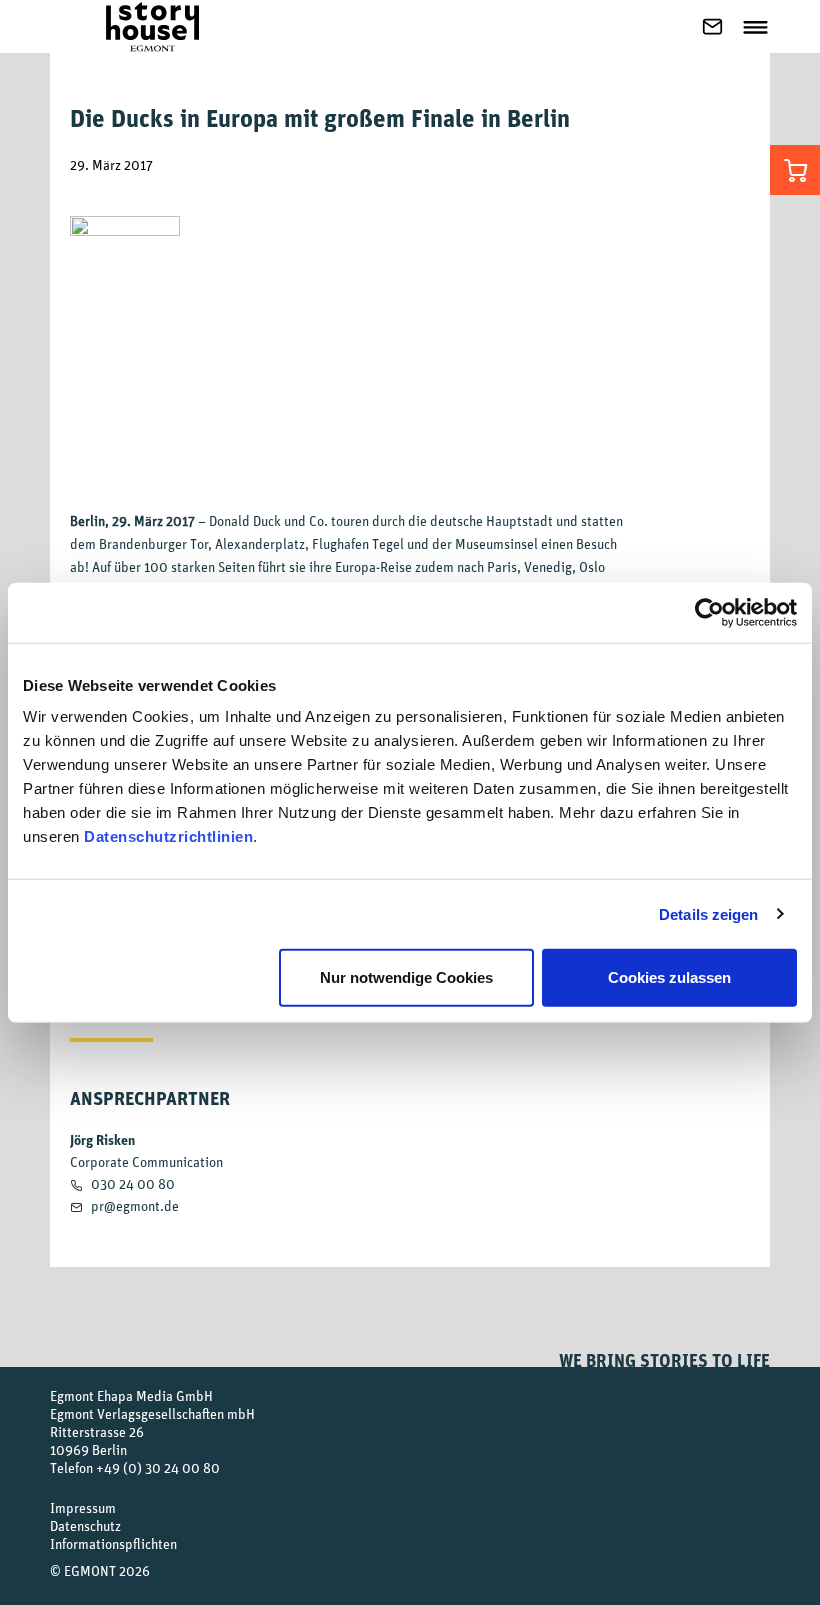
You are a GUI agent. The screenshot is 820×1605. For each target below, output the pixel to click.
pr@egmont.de (135, 1205)
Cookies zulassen (669, 977)
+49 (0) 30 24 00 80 (158, 1467)
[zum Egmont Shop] (795, 170)
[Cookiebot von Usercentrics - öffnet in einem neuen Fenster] (709, 612)
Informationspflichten (113, 1543)
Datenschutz (85, 1525)
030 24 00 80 (133, 1183)
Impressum (83, 1507)
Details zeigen (708, 913)
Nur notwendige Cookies (406, 977)
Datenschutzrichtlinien (168, 836)
